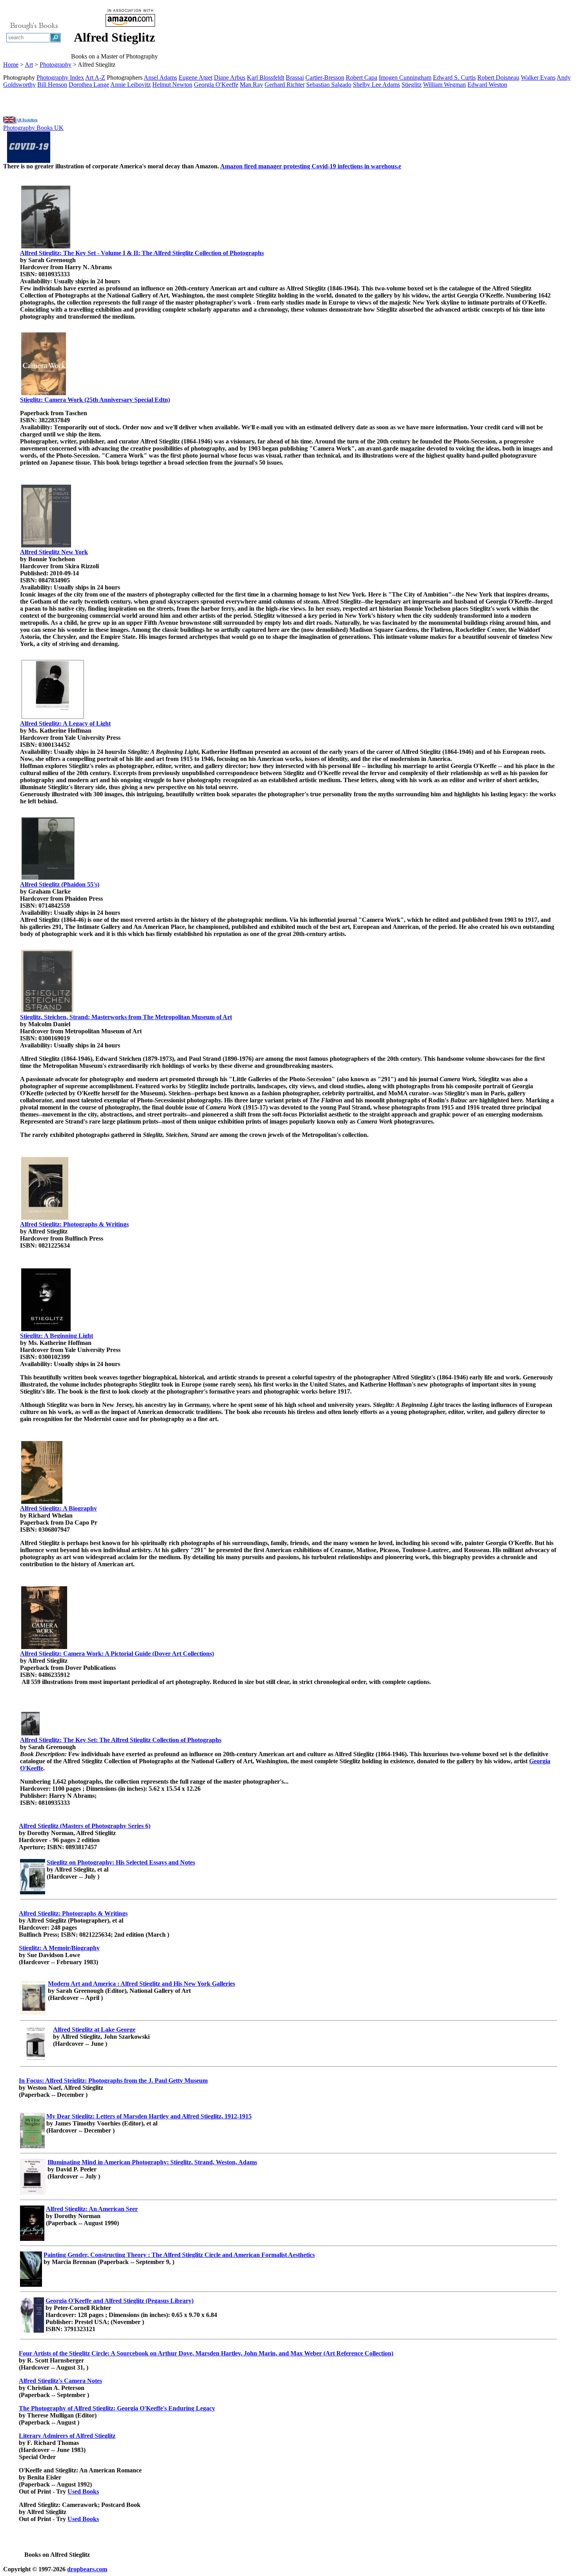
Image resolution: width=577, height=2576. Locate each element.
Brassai (295, 78)
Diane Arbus (230, 78)
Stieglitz (412, 85)
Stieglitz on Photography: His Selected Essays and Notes (121, 1862)
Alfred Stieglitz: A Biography (58, 1508)
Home (11, 65)
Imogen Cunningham (405, 78)
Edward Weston (487, 85)
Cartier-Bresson (325, 78)
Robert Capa (362, 78)
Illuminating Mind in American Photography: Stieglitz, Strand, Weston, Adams (152, 2162)
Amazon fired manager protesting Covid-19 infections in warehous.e (311, 166)
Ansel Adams (160, 78)
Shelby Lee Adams (376, 85)
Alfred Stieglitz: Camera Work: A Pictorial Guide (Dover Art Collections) (117, 1654)
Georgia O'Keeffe (216, 85)
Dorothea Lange (89, 85)
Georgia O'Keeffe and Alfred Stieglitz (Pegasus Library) (120, 2301)
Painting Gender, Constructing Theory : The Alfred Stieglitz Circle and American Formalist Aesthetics (179, 2255)
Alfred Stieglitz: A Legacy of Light (65, 723)
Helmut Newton (172, 85)
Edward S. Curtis (454, 78)
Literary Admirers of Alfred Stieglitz (67, 2436)
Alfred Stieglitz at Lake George (94, 2030)
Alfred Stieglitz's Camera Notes (60, 2381)
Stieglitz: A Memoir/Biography (59, 1948)
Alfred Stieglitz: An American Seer (92, 2209)
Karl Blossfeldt (266, 78)
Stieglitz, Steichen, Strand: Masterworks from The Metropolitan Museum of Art (126, 1017)
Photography (56, 65)
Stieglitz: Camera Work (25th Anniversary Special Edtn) (95, 400)
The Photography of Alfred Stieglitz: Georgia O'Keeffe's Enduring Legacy (117, 2408)
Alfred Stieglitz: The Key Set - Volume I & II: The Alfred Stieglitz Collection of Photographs (142, 253)
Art (29, 65)
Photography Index (60, 78)
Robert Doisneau (498, 78)
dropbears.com (87, 2569)
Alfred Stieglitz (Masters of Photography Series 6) (85, 1826)
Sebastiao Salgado (329, 85)
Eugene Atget (195, 78)
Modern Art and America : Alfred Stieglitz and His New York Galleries (142, 1984)
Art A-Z (95, 78)
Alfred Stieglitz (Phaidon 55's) (60, 884)
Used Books (83, 2491)
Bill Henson (52, 85)
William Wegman (445, 85)
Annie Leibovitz (131, 85)
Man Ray (251, 85)
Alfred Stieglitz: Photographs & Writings (74, 1224)
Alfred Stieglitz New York (54, 552)
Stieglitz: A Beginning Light (57, 1336)
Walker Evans (538, 78)
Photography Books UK (33, 128)
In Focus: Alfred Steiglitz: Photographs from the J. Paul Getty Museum (113, 2081)
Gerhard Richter (285, 85)
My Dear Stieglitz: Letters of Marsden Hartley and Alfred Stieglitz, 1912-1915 (149, 2116)
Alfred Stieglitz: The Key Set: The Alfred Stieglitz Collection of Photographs (121, 1740)
